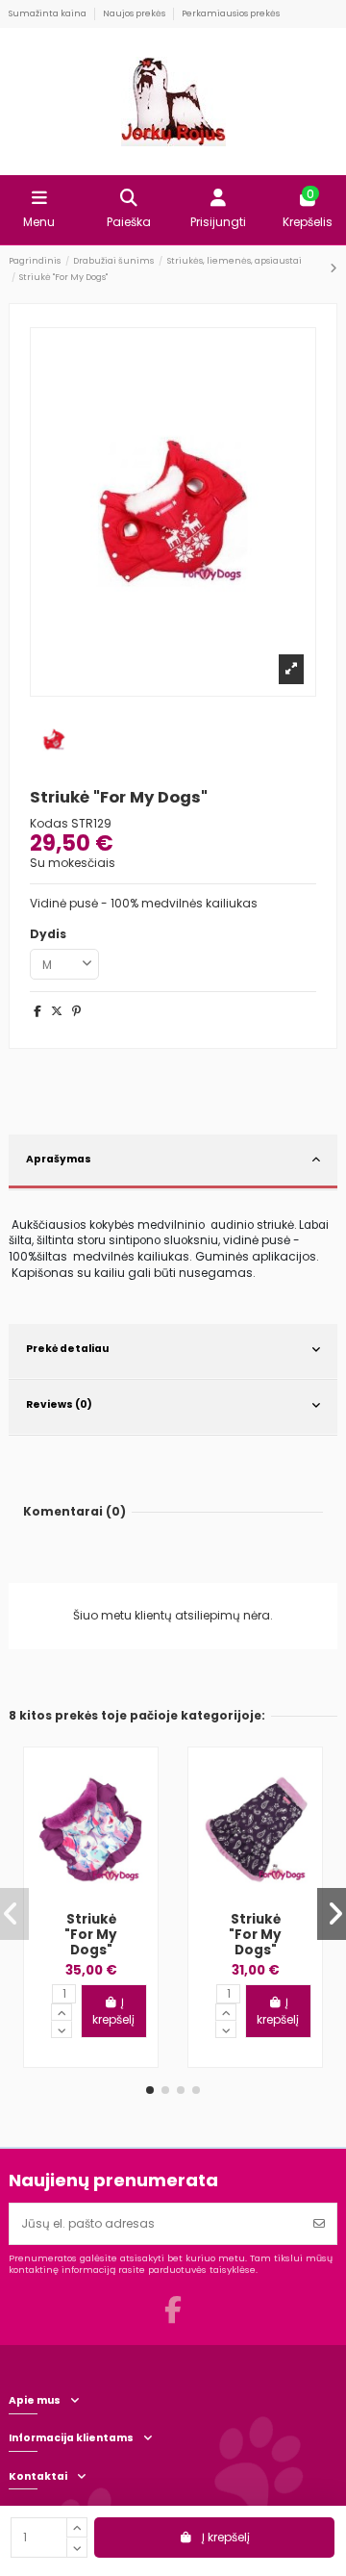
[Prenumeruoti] (319, 2224)
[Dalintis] (37, 1011)
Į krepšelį (226, 2537)
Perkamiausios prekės (231, 13)
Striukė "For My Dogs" (91, 1935)
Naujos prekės (135, 13)
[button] (150, 2090)
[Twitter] (57, 1011)
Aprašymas (59, 1159)
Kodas (49, 824)
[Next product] (334, 268)
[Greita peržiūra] (129, 1788)
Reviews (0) (59, 1404)
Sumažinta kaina (49, 13)
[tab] (173, 1162)
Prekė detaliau (67, 1349)
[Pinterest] (76, 1011)
